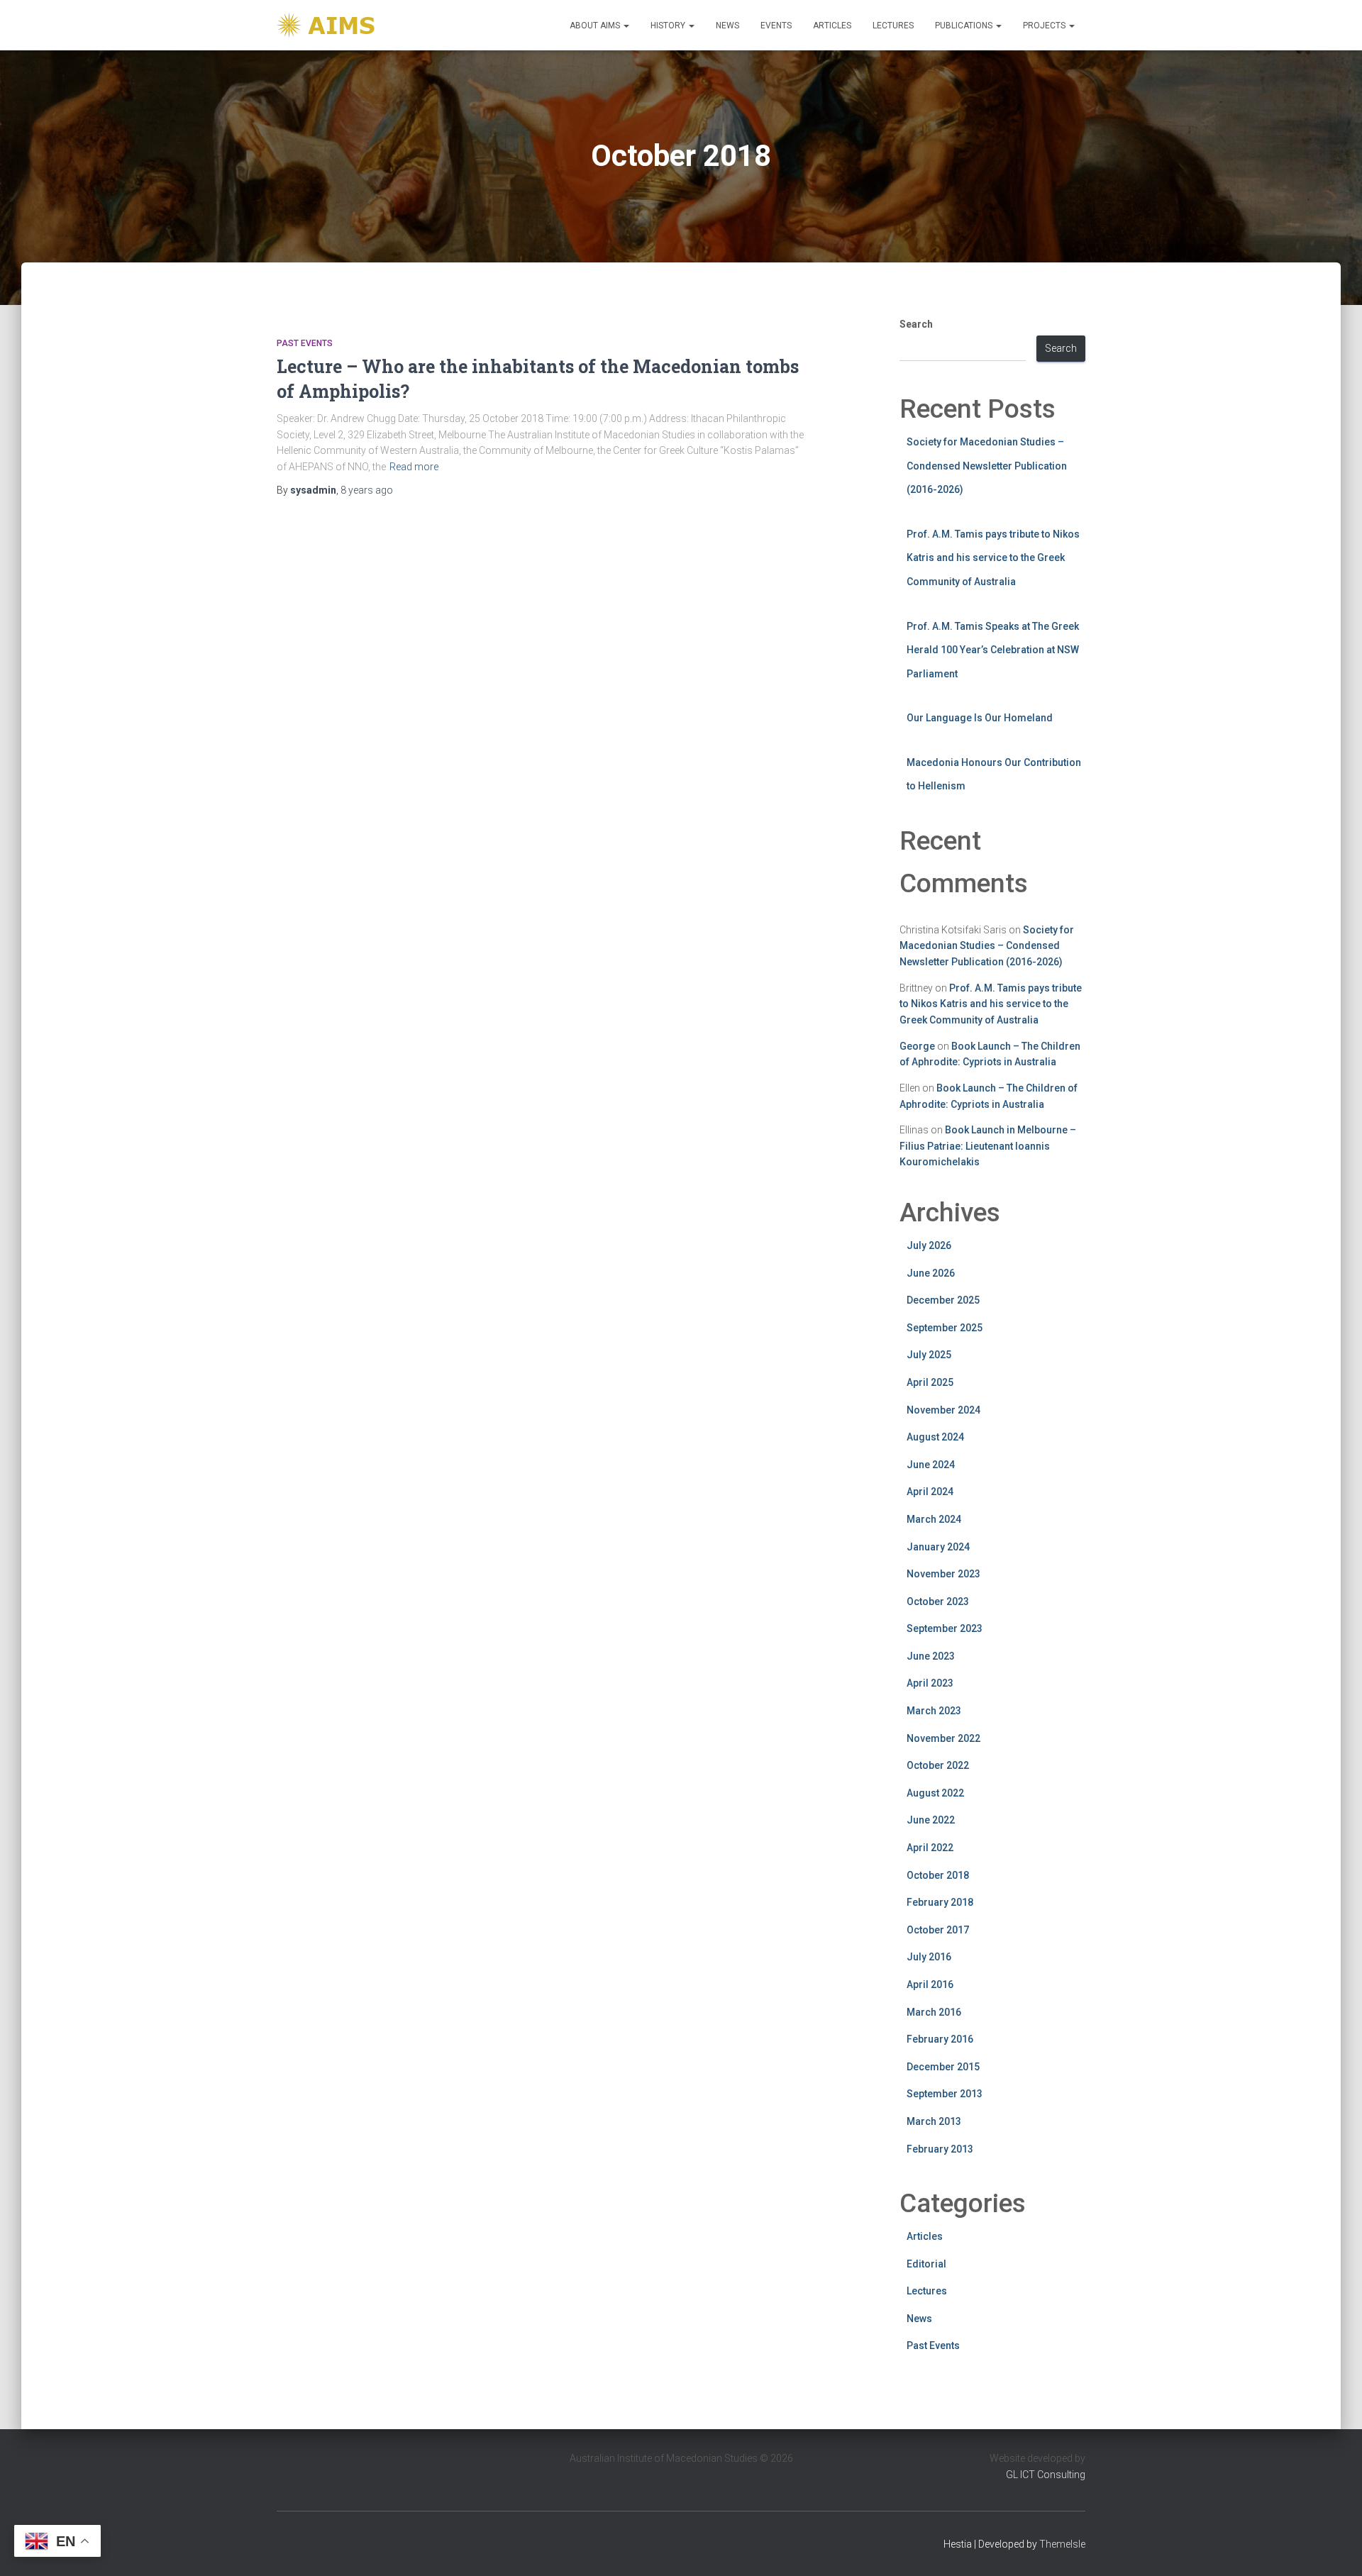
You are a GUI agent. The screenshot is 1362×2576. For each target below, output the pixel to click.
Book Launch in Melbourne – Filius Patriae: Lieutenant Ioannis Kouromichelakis (988, 1146)
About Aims (596, 26)
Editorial (926, 2264)
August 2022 (935, 1793)
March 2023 (934, 1711)
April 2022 (930, 1848)
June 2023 (931, 1656)
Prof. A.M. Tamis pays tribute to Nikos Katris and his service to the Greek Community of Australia (993, 558)
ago (367, 490)
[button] (626, 26)
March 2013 (934, 2121)
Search (916, 324)
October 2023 (938, 1601)
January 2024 (938, 1547)
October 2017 (938, 1930)
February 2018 (940, 1902)
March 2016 (934, 2012)
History (669, 26)
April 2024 (930, 1492)
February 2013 (940, 2149)
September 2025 (945, 1328)
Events (776, 26)
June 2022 (931, 1820)
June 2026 (931, 1273)
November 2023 (943, 1574)
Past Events (305, 343)
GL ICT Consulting (1046, 2475)
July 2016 (929, 1957)
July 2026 (929, 1245)
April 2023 (930, 1683)
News (727, 26)
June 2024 (931, 1465)
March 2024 (934, 1519)
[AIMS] (328, 25)
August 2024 (935, 1437)
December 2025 (943, 1300)
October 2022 (938, 1765)
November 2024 (943, 1410)
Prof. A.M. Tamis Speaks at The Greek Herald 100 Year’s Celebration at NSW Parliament (993, 650)
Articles (832, 26)
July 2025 (929, 1355)
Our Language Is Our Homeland (980, 718)
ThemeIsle (1062, 2544)
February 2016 (940, 2039)
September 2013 (945, 2094)
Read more (414, 467)
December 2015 (943, 2067)
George (917, 1046)
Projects (1045, 26)
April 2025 (930, 1382)
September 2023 (945, 1628)
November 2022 (943, 1738)
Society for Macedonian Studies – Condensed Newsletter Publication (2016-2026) (987, 466)
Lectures (893, 26)
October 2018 (938, 1875)
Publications (965, 26)
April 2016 (930, 1984)
